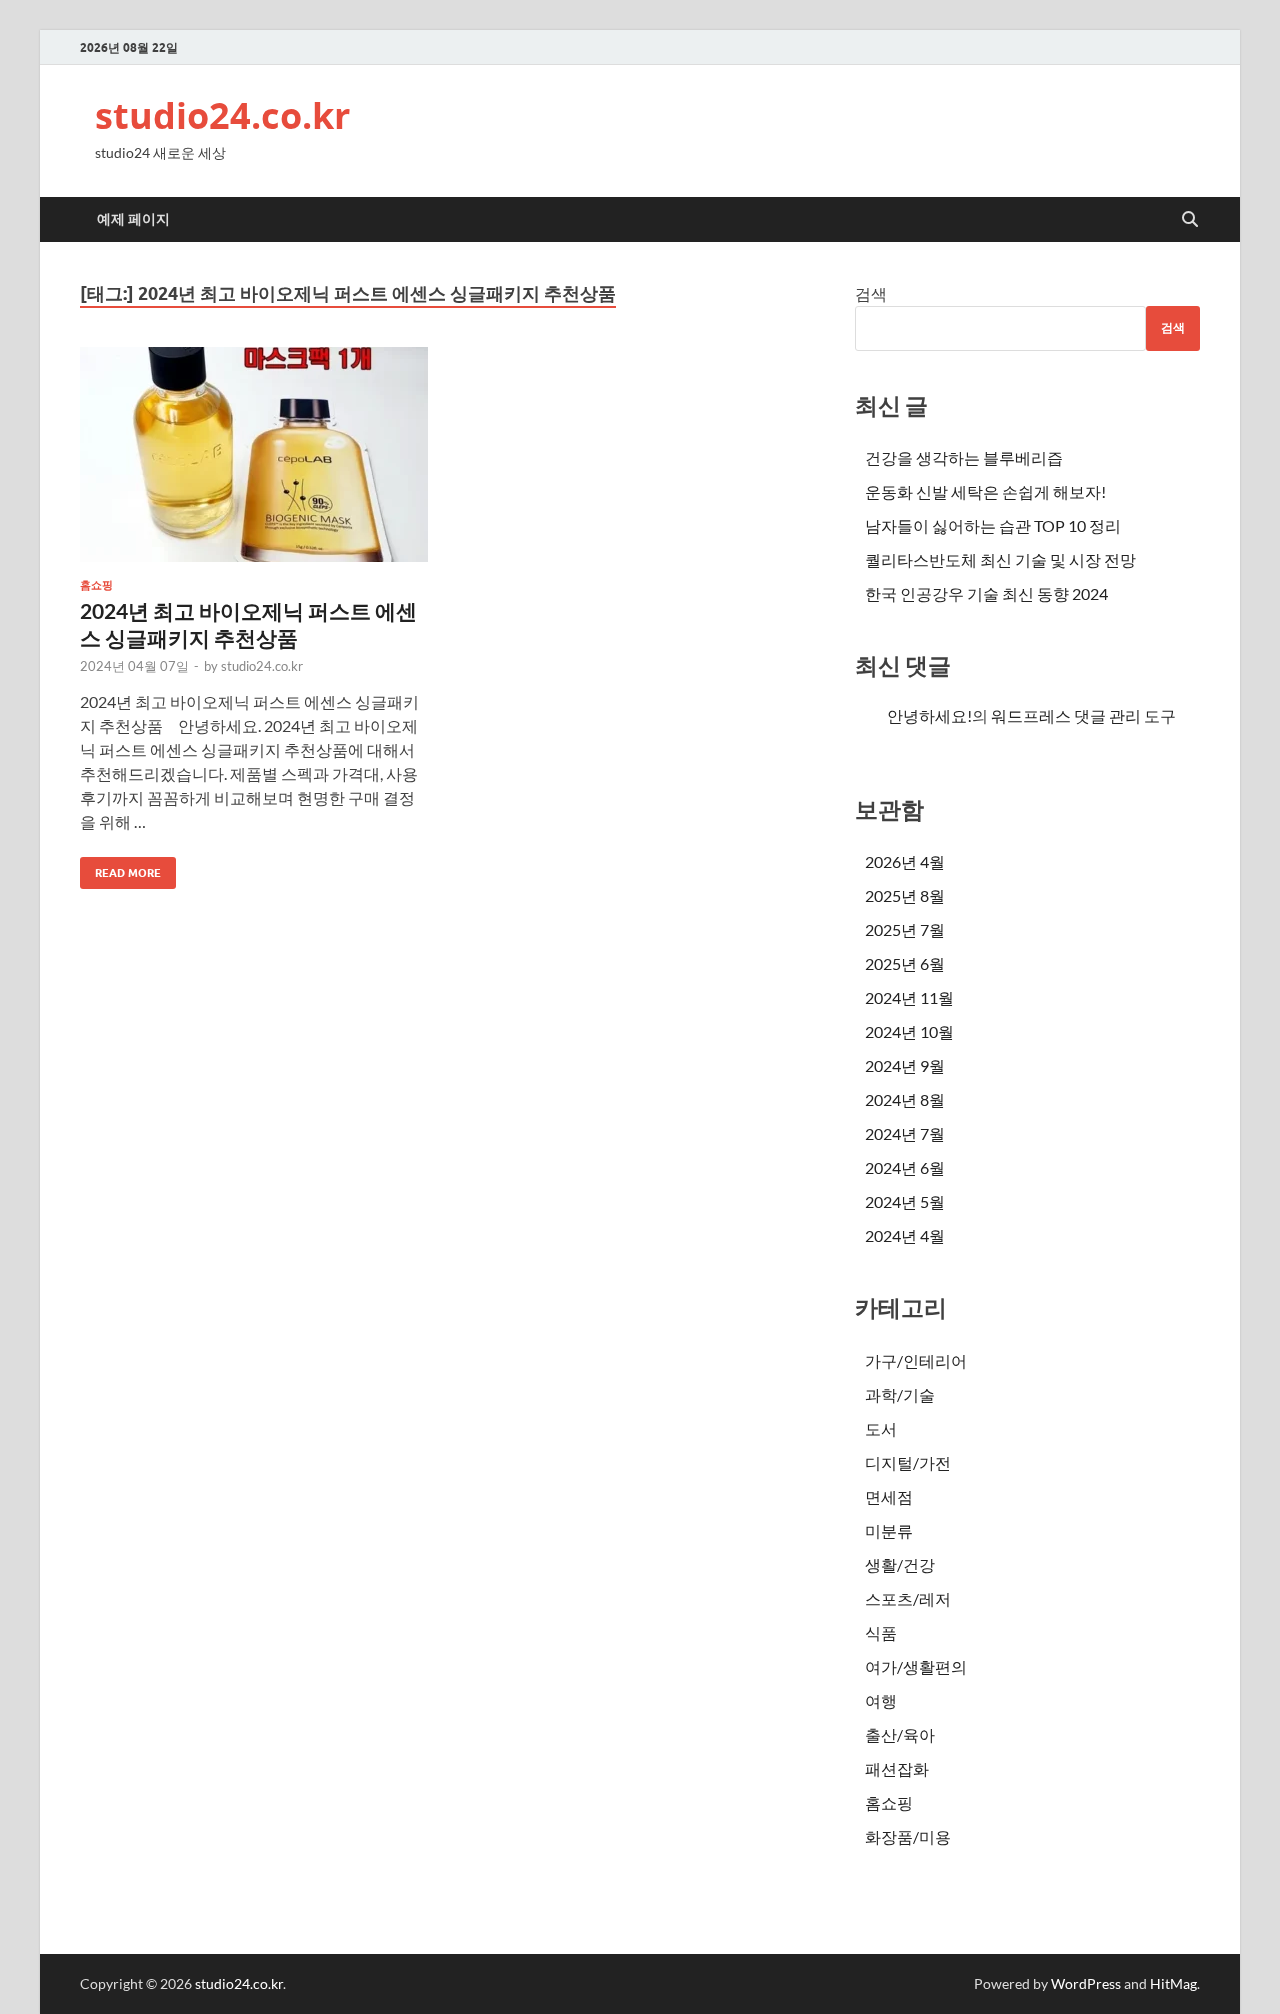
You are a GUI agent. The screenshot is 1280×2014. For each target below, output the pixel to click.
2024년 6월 (905, 1167)
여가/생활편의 (916, 1666)
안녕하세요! (929, 715)
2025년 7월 (905, 929)
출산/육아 (900, 1734)
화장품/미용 (908, 1836)
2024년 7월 (905, 1133)
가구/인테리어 (916, 1360)
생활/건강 (900, 1564)
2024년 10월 (909, 1031)
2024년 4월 (905, 1235)
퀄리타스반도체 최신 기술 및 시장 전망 (1000, 559)
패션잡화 (897, 1768)
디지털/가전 (908, 1462)
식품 (881, 1632)
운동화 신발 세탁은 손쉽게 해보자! (985, 491)
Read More (120, 868)
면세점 (889, 1496)
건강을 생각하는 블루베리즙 (964, 457)
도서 (881, 1428)
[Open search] (1190, 220)
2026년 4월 (905, 861)
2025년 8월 (905, 895)
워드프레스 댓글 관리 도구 (1083, 715)
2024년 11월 (909, 997)
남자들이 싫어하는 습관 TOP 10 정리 (993, 525)
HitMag (1173, 1983)
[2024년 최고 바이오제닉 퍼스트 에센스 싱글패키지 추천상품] (254, 454)
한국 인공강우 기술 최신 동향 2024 (986, 593)
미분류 (889, 1530)
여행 (881, 1700)
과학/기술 (900, 1394)
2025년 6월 (905, 963)
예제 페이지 (133, 219)
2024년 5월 (905, 1201)
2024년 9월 (905, 1065)
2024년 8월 (905, 1099)
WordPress (1086, 1983)
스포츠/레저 (908, 1598)
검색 (871, 293)
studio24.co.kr (222, 115)
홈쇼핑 (96, 585)
